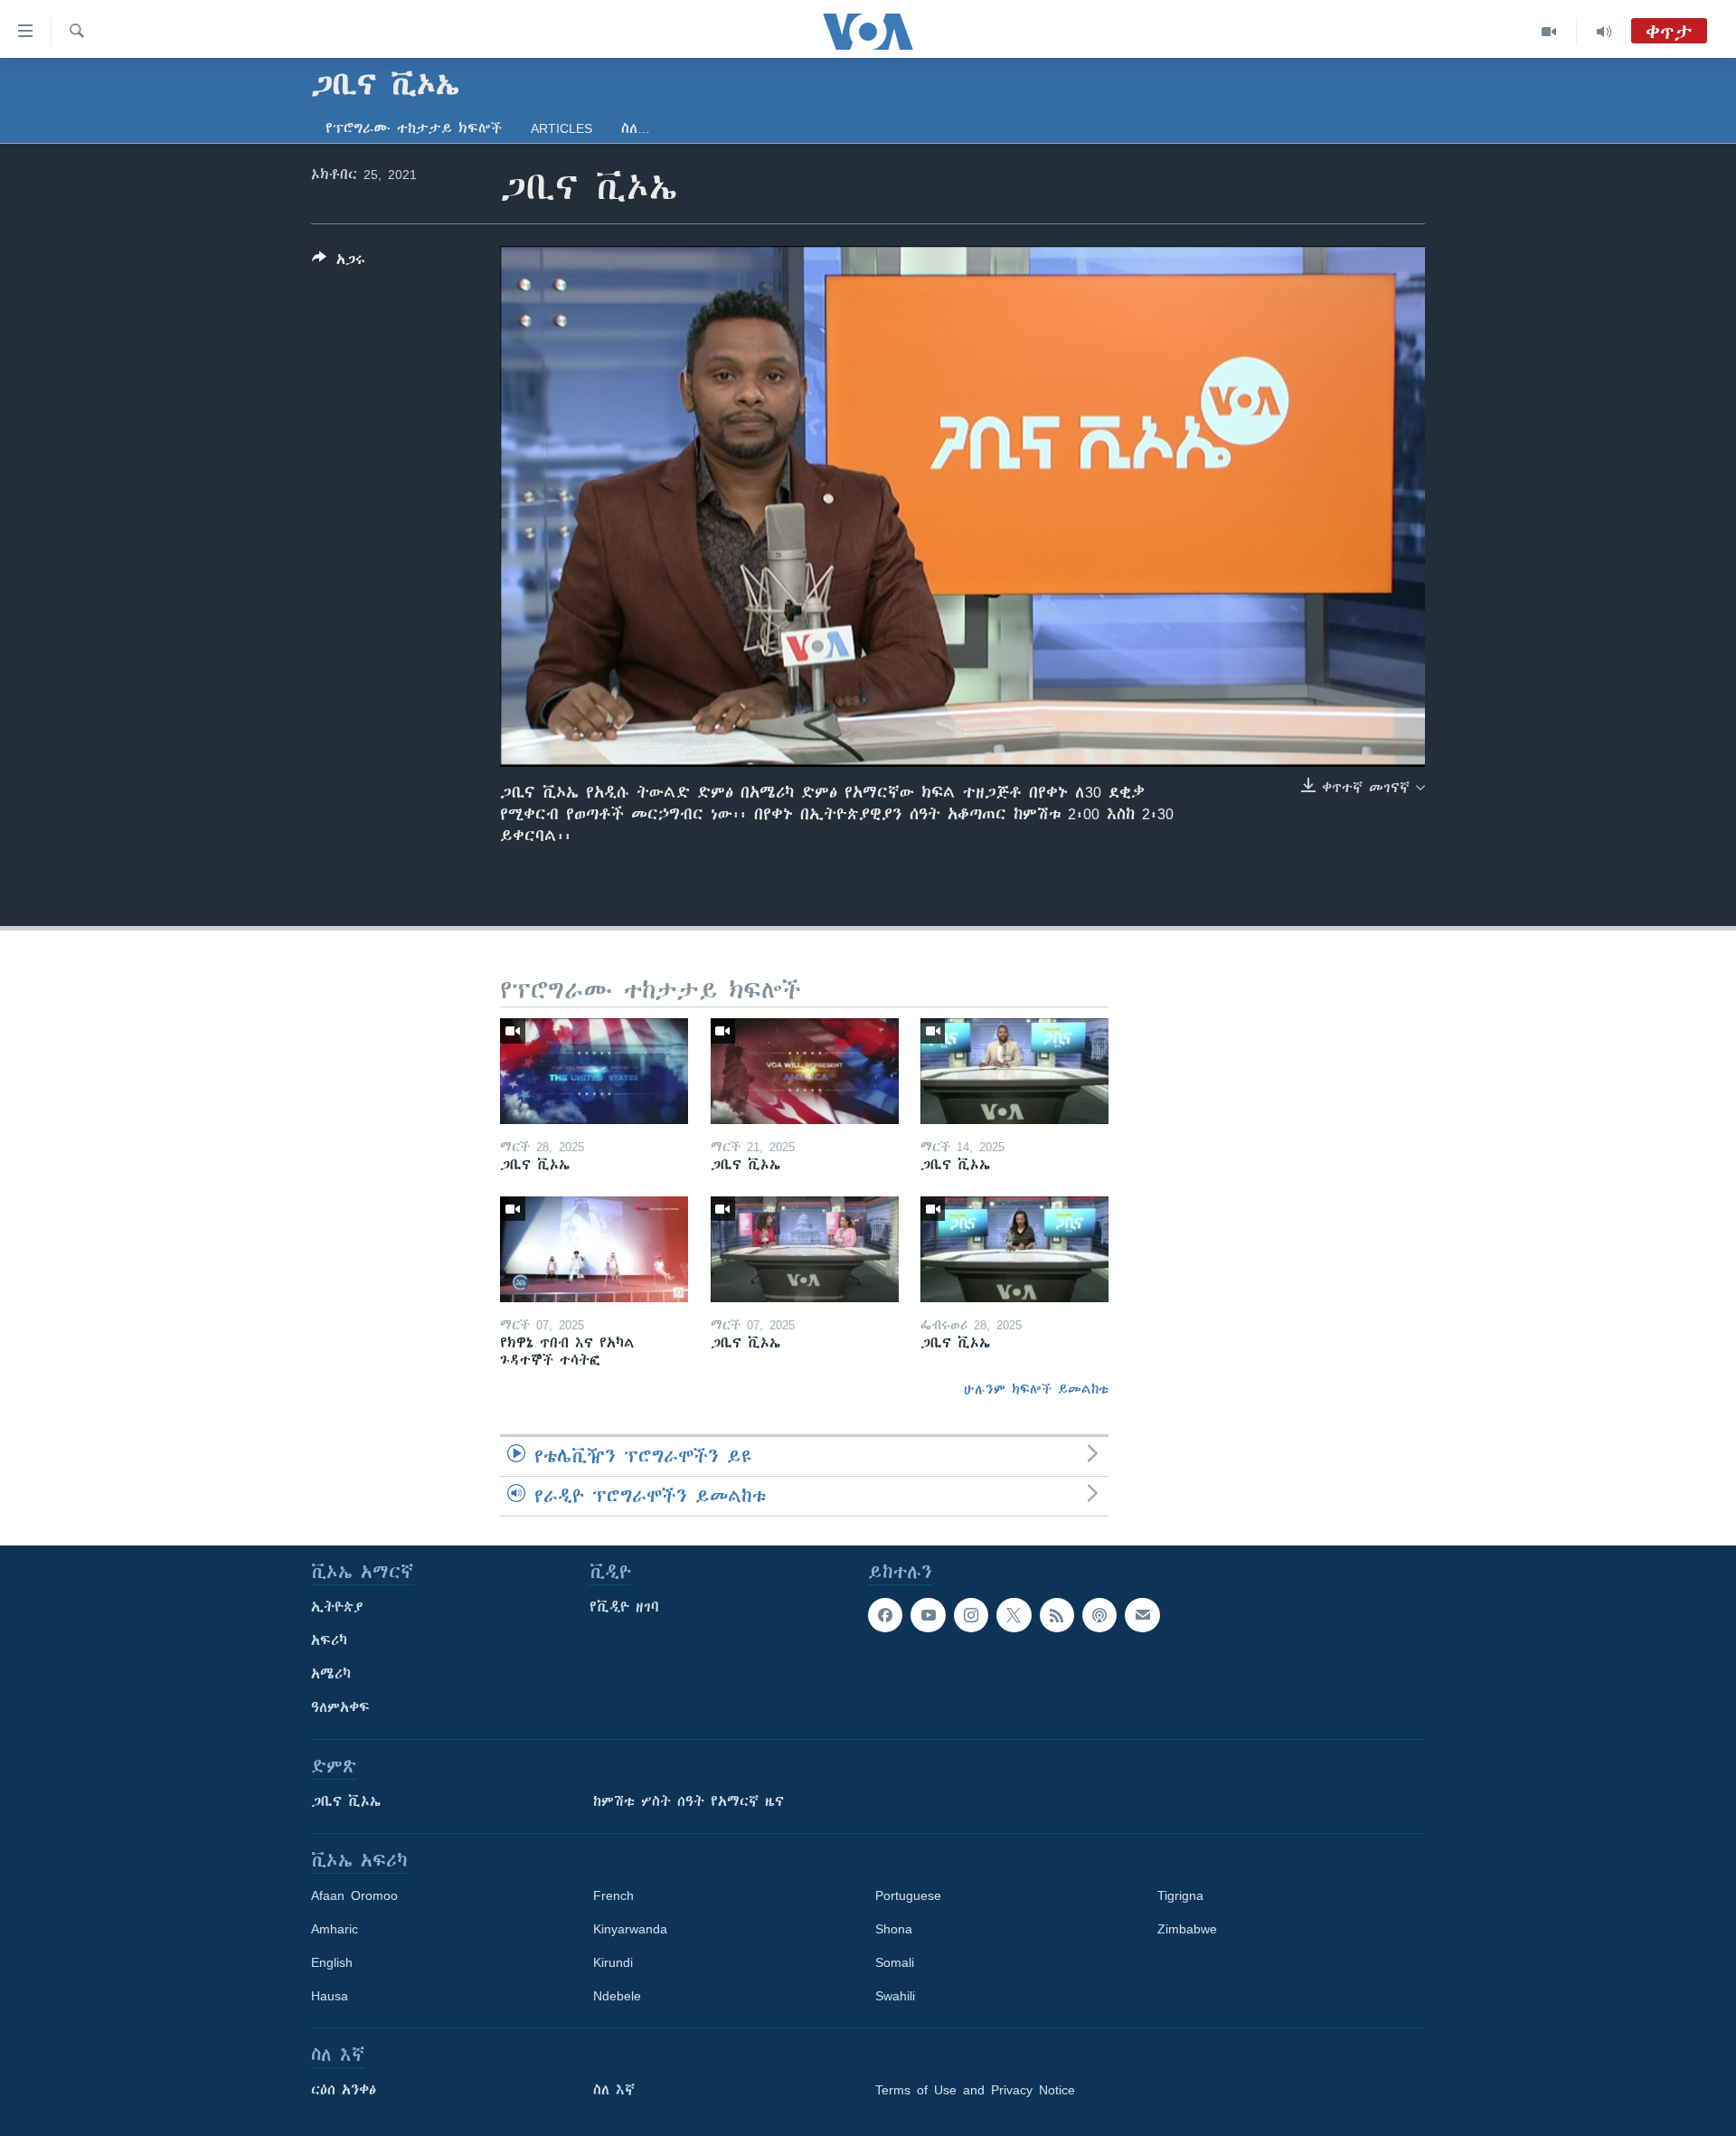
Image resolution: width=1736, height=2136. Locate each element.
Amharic (335, 1929)
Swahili (895, 1996)
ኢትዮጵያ (337, 1607)
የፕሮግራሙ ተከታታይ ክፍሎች (414, 128)
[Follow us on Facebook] (885, 1615)
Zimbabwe (1187, 1929)
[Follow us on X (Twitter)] (1014, 1615)
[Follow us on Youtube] (928, 1615)
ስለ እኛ (614, 2090)
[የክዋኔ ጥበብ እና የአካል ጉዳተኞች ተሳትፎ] (594, 1249)
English (332, 1962)
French (613, 1895)
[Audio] (1604, 32)
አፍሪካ (329, 1640)
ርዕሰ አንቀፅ (344, 2090)
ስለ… (636, 128)
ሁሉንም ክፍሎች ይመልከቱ (1036, 1389)
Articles (561, 128)
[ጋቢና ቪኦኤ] (594, 1071)
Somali (895, 1962)
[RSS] (1057, 1615)
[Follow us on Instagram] (971, 1615)
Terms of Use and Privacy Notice (975, 2090)
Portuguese (908, 1895)
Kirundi (613, 1962)
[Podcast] (1099, 1615)
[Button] (339, 263)
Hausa (330, 1996)
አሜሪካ (331, 1674)
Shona (894, 1929)
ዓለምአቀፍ (340, 1707)
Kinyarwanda (630, 1929)
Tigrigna (1180, 1895)
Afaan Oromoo (354, 1895)
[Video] (1549, 32)
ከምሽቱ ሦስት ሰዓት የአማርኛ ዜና (689, 1801)
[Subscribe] (1142, 1615)
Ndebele (617, 1996)
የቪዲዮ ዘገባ (624, 1607)
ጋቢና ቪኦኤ (346, 1801)
